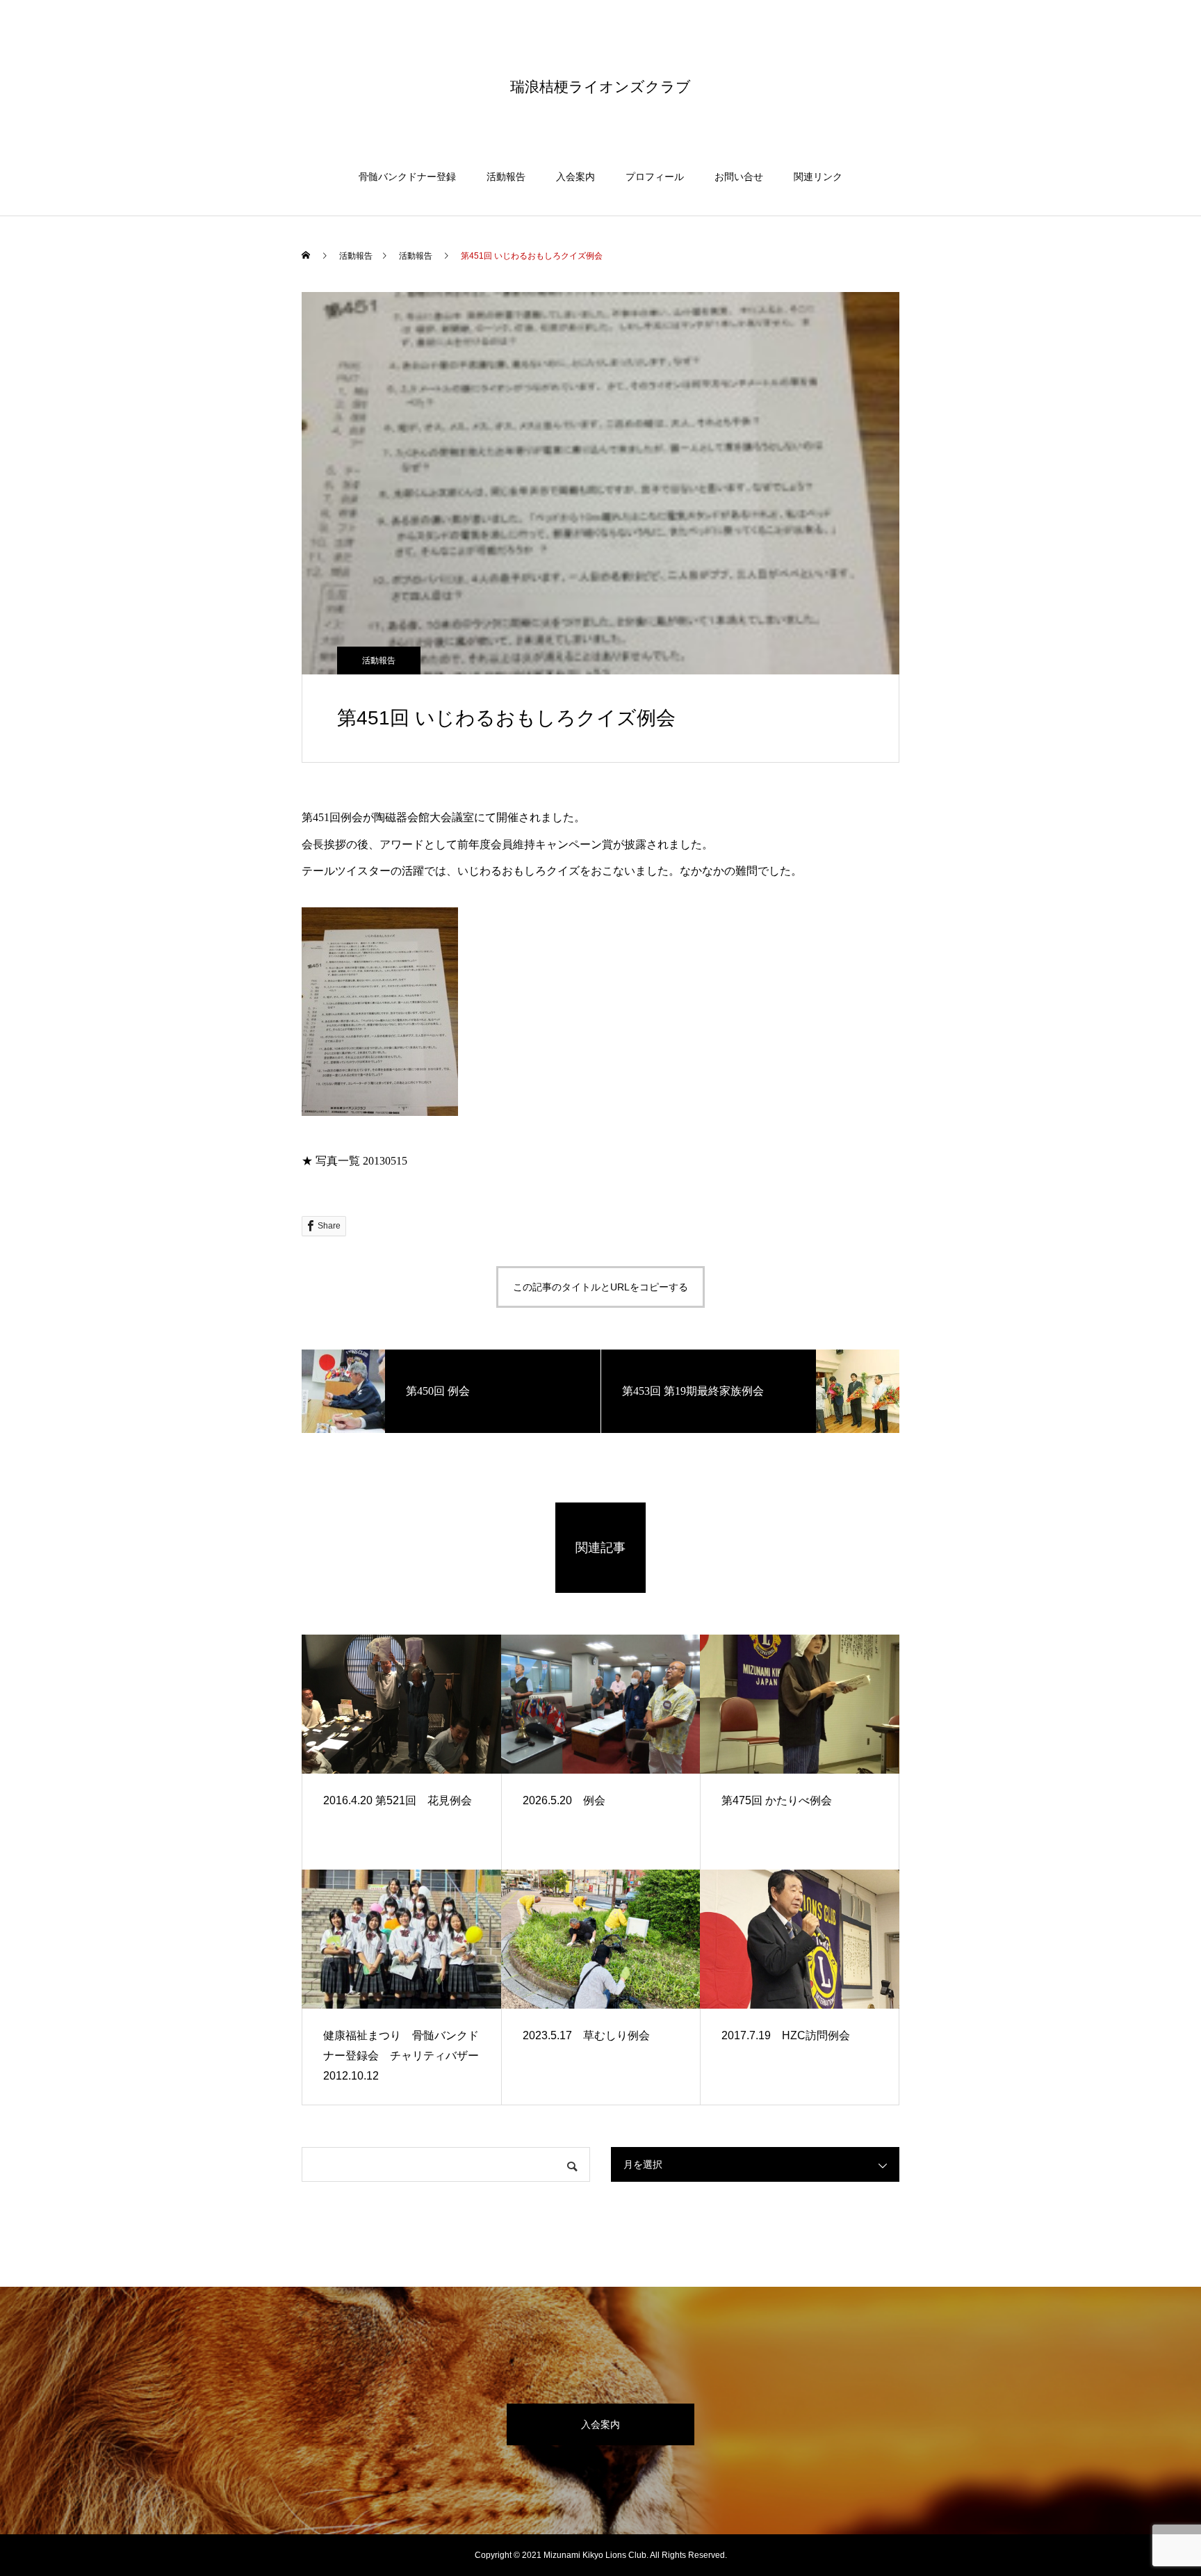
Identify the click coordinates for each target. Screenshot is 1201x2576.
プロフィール (655, 177)
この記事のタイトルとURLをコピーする (600, 1287)
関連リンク (818, 177)
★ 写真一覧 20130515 (354, 1161)
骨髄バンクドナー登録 (407, 177)
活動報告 (506, 177)
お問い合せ (739, 177)
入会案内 (575, 177)
